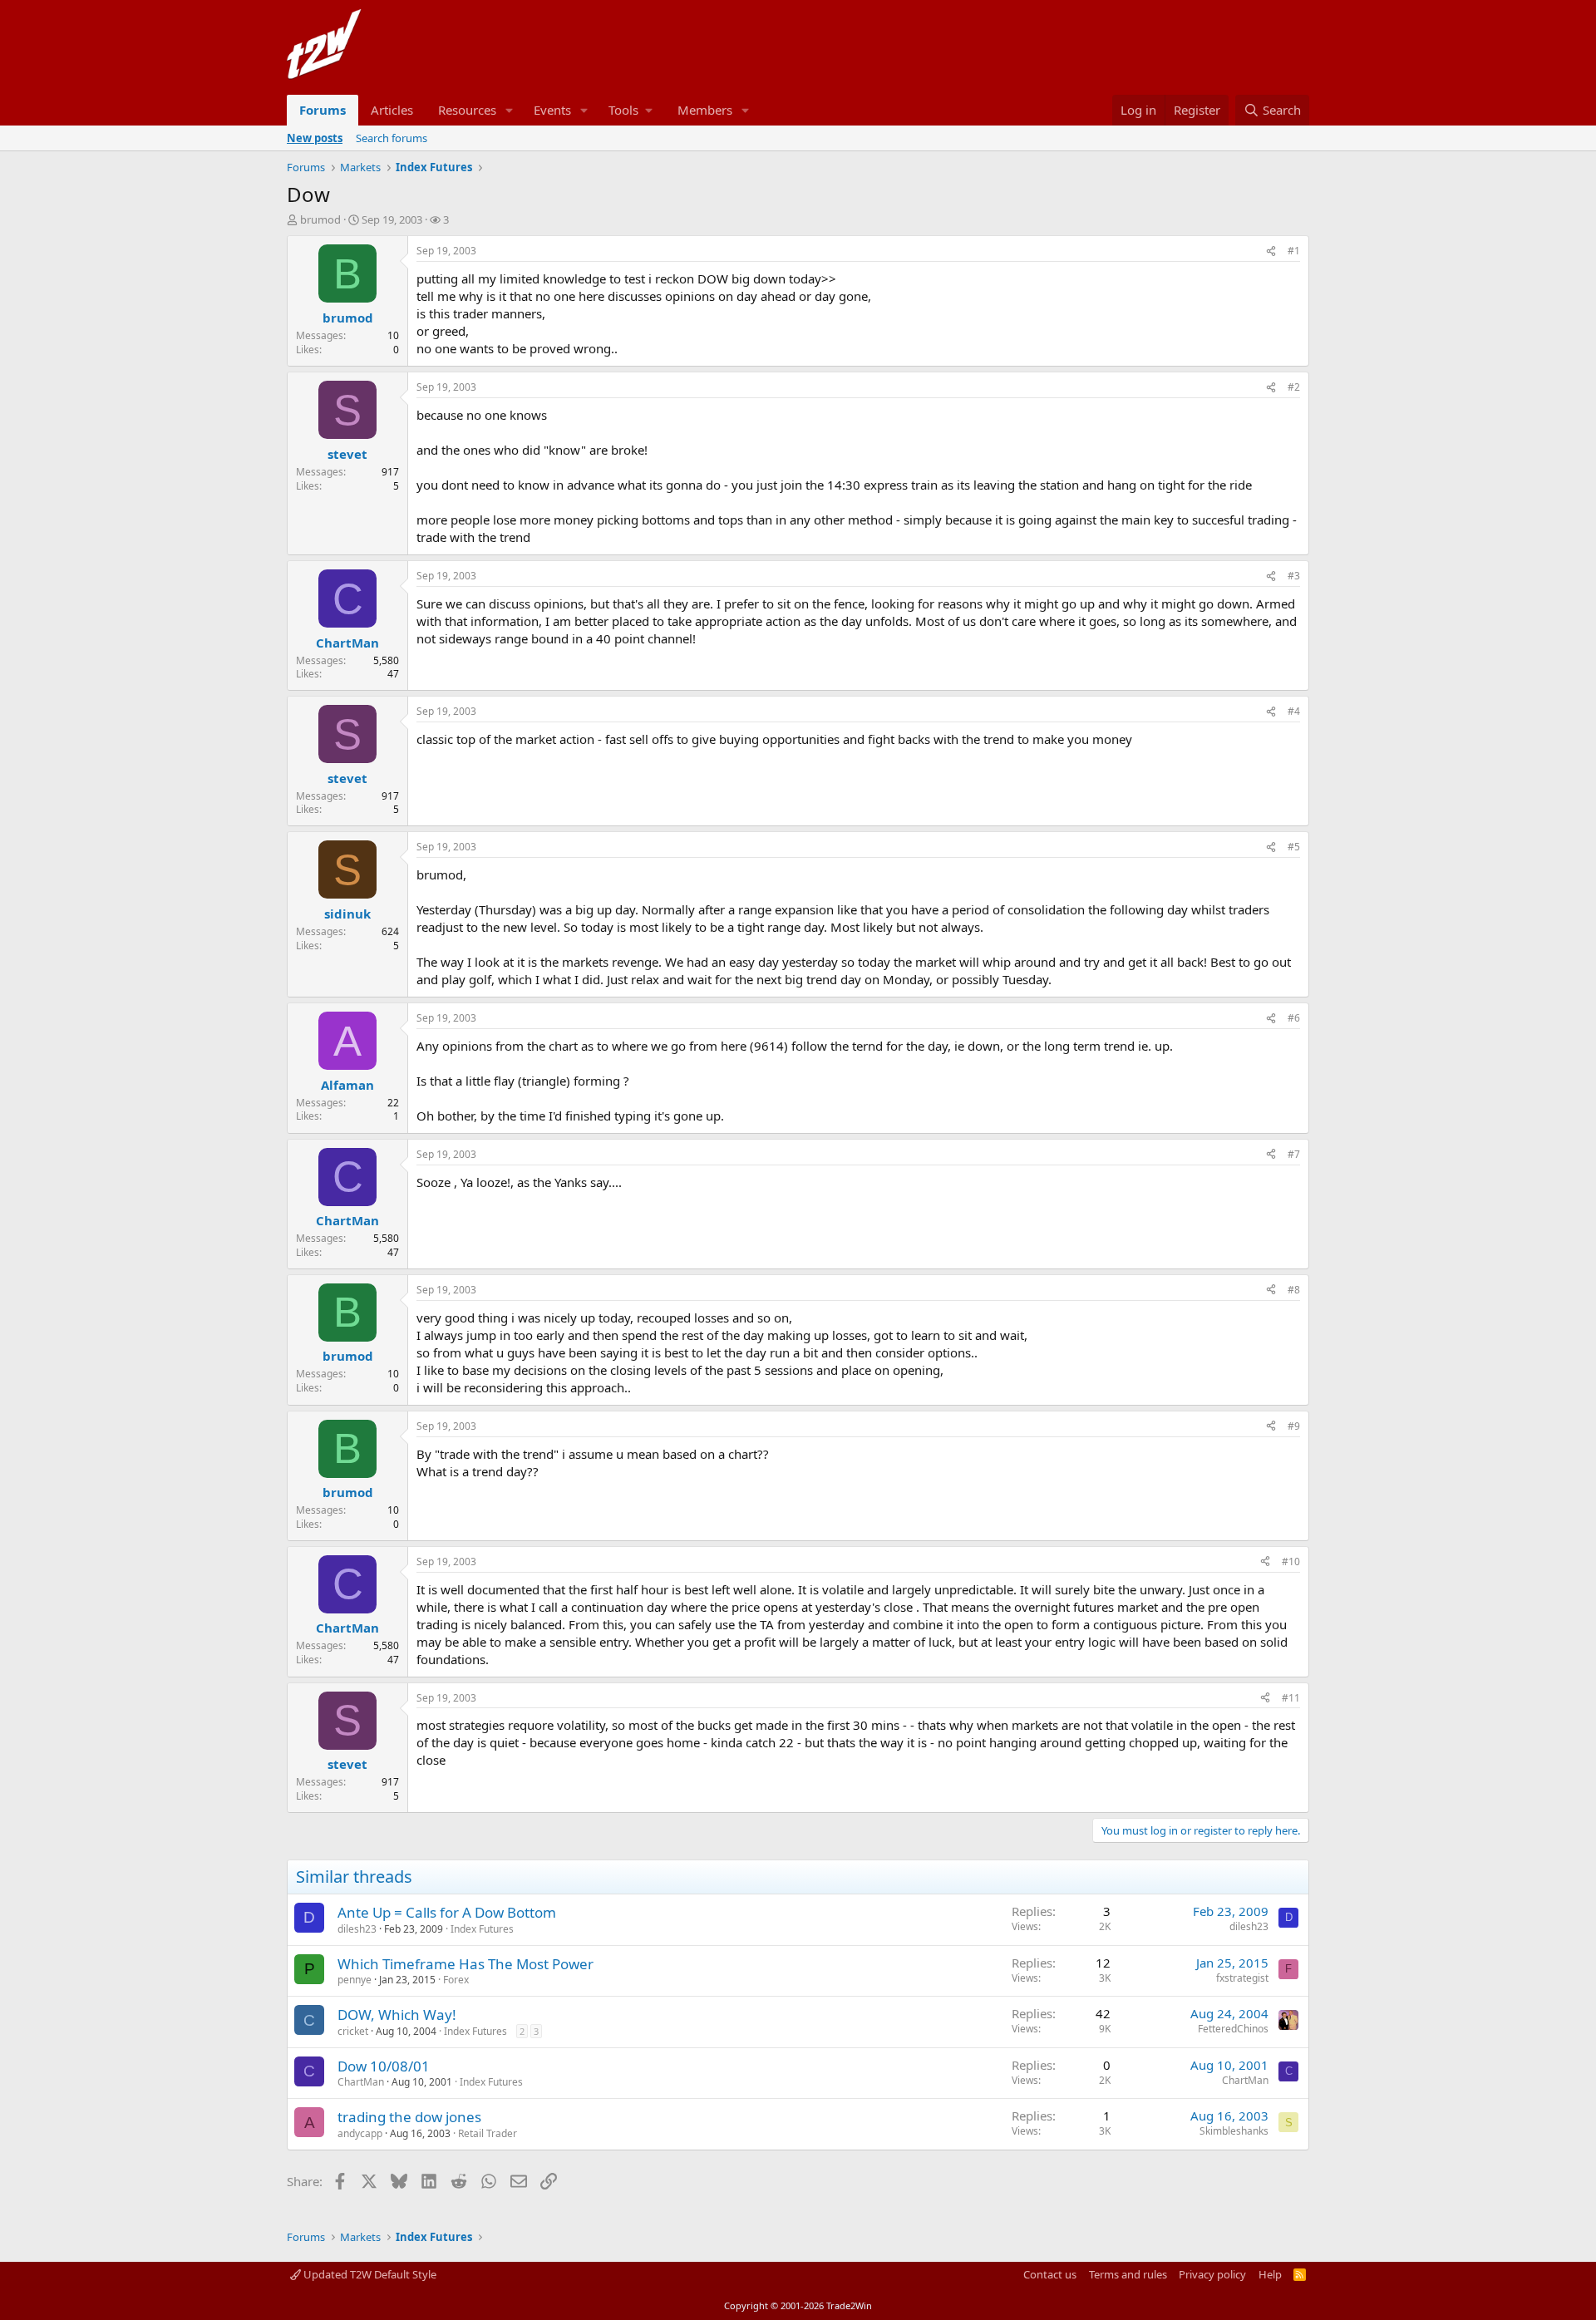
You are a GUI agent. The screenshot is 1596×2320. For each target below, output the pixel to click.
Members (705, 110)
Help (1270, 2274)
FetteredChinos (1233, 2029)
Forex (456, 1980)
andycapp (360, 2133)
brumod (320, 219)
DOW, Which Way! (397, 2015)
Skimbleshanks (1234, 2131)
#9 (1294, 1426)
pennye (355, 1980)
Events (552, 110)
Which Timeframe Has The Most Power (465, 1964)
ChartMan (361, 2082)
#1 (1294, 251)
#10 (1291, 1561)
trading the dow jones (409, 2117)
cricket (353, 2031)
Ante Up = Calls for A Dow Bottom (447, 1912)
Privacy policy (1212, 2274)
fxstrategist (1242, 1978)
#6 (1294, 1018)
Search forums (392, 138)
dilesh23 (357, 1929)
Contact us (1050, 2274)
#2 (1294, 387)
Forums (323, 110)
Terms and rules (1128, 2274)
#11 (1291, 1698)
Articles (392, 110)
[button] (510, 110)
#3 (1294, 576)
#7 (1294, 1154)
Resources (467, 110)
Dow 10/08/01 (384, 2066)
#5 (1294, 847)
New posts (315, 138)
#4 (1294, 711)
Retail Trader (488, 2133)
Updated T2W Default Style (369, 2274)
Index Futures (482, 1929)
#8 (1294, 1290)
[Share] (1271, 251)
